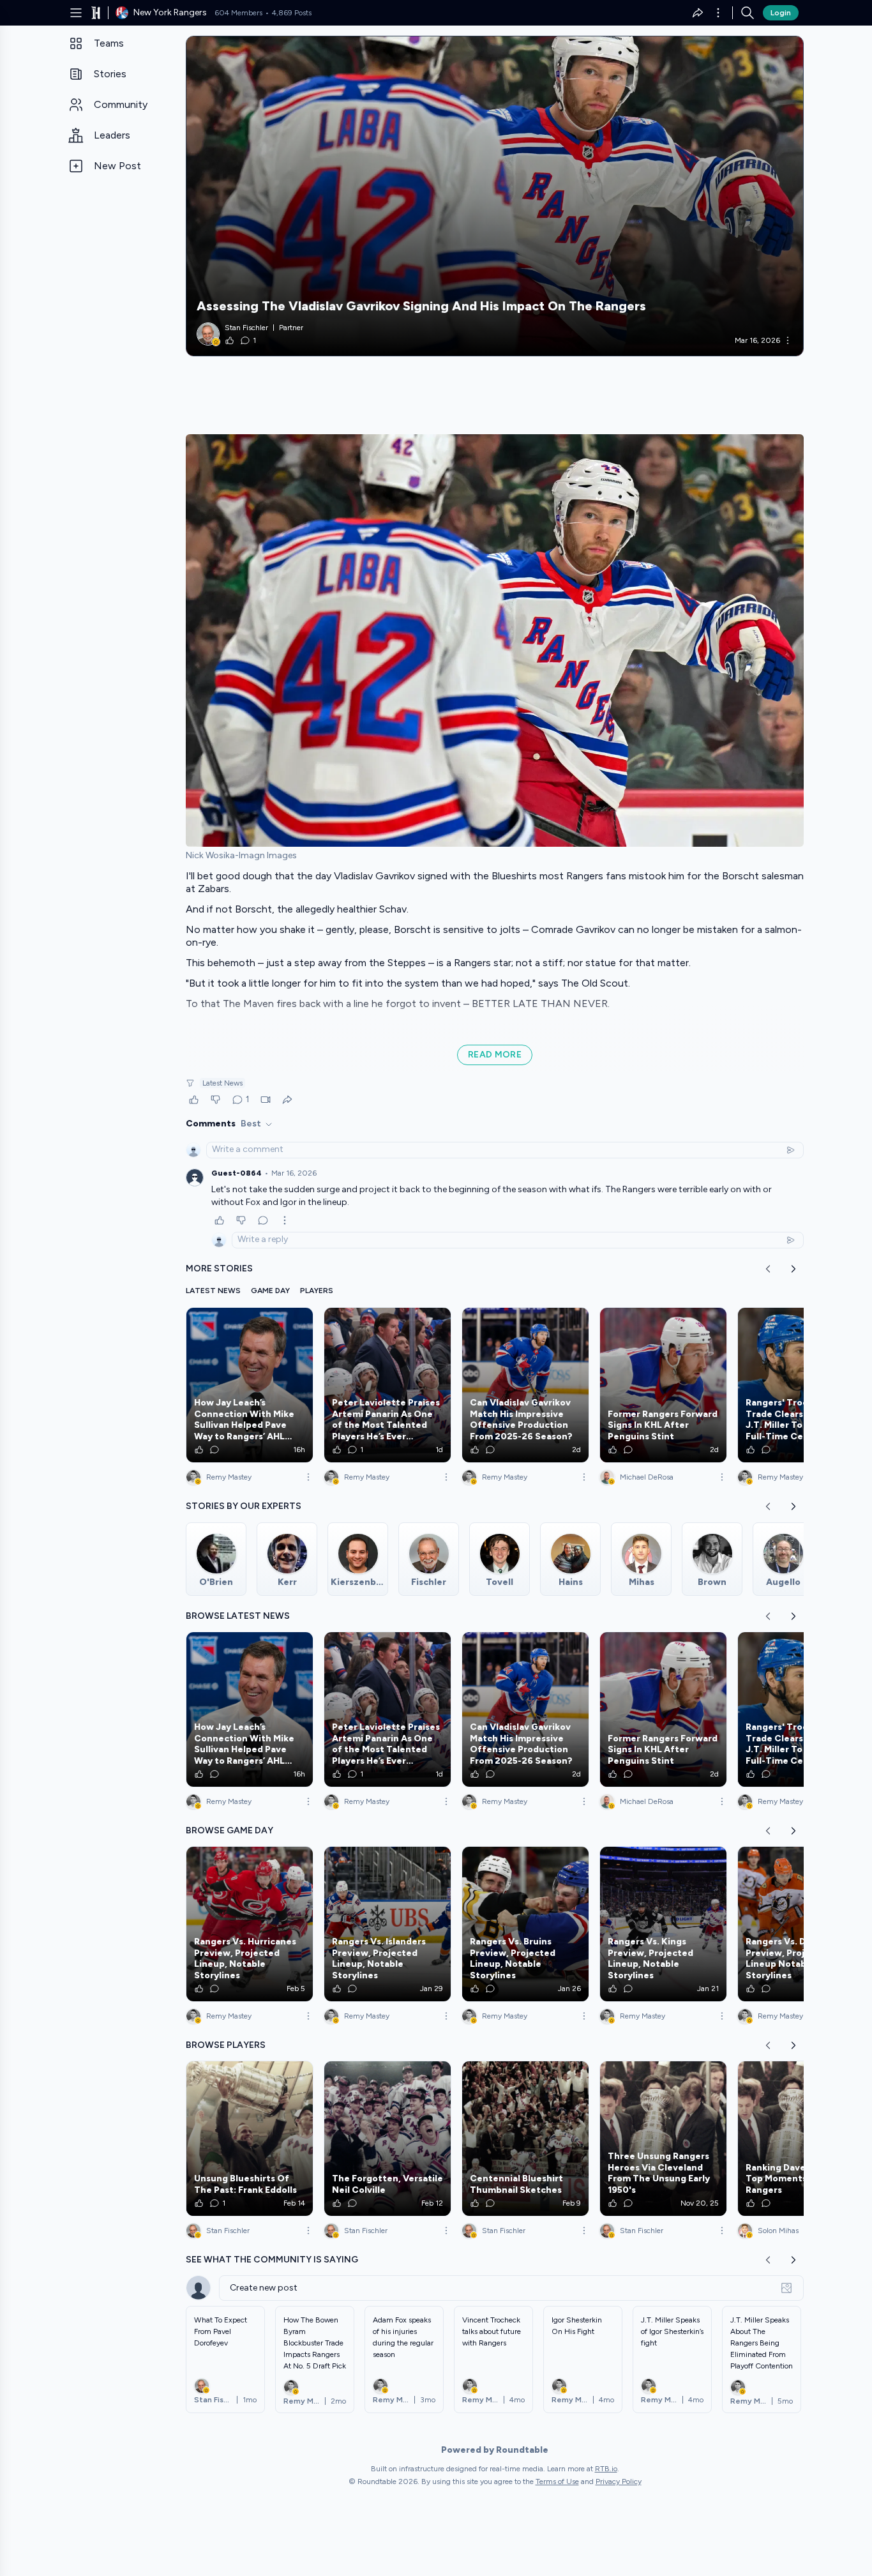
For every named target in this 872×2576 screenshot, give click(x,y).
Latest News (222, 1083)
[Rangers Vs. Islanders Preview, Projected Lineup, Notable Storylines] (387, 1924)
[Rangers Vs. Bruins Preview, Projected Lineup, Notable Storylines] (525, 1924)
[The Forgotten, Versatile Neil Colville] (387, 2139)
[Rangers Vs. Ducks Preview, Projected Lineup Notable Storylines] (801, 1924)
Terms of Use (557, 2481)
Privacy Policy (619, 2481)
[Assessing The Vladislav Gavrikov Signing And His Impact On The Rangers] (495, 196)
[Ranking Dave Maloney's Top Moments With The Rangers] (801, 2139)
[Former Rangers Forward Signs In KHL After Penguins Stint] (663, 1385)
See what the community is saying (272, 2260)
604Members (238, 13)
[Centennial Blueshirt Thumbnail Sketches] (525, 2139)
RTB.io (606, 2469)
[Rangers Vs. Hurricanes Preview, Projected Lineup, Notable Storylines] (250, 1924)
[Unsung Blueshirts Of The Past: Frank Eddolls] (250, 2139)
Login (781, 13)
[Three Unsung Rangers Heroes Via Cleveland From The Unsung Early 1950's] (663, 2139)
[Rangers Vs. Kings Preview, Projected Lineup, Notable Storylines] (663, 1924)
